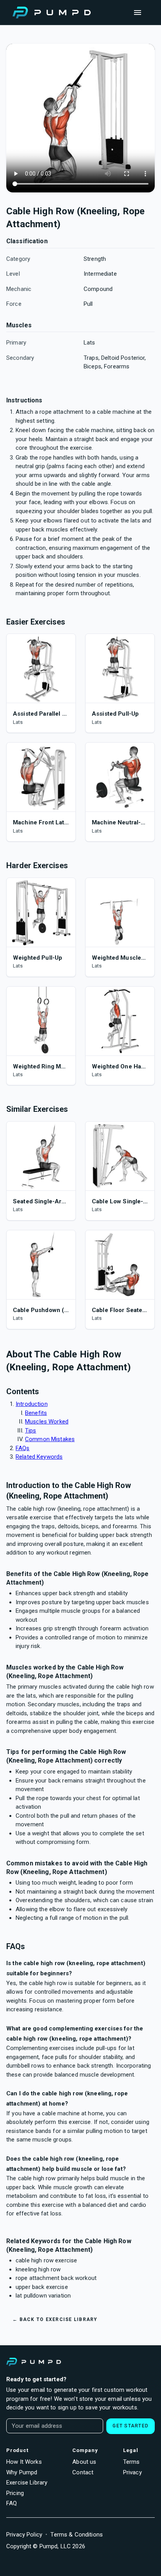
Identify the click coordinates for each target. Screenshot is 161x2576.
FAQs (23, 1448)
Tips (31, 1431)
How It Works (24, 2462)
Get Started (131, 2426)
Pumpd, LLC (55, 2546)
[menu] (138, 13)
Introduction (32, 1404)
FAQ (12, 2503)
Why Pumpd (22, 2472)
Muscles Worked (47, 1422)
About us (84, 2462)
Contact (83, 2472)
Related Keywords (39, 1457)
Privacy (132, 2472)
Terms (131, 2462)
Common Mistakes (50, 1439)
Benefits (36, 1413)
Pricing (15, 2493)
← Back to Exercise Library (55, 2319)
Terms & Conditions (77, 2535)
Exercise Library (27, 2483)
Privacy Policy (24, 2535)
